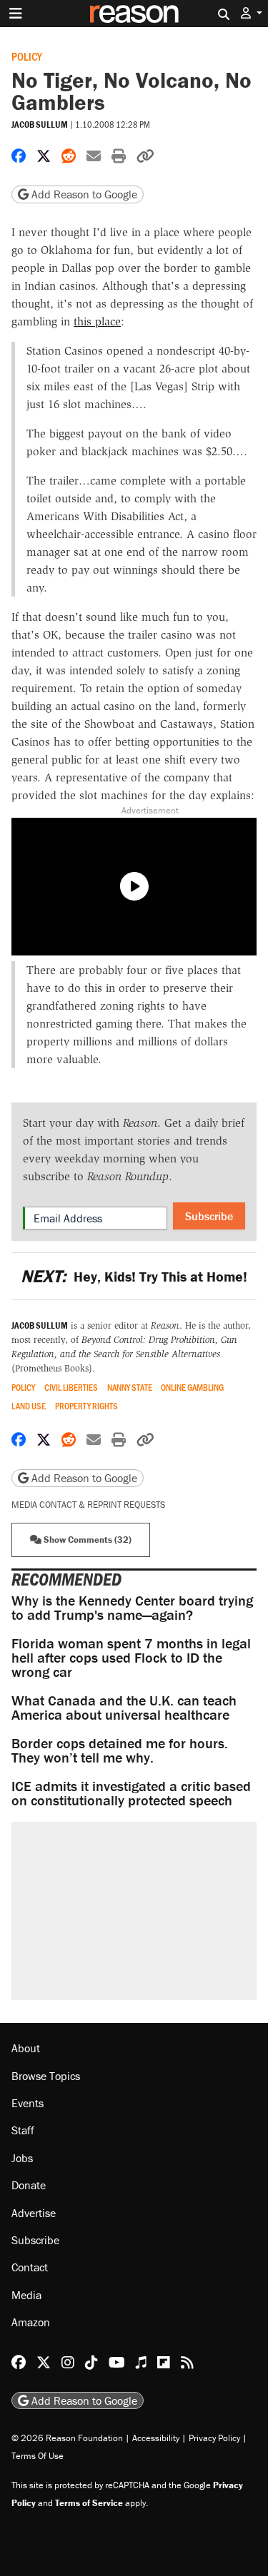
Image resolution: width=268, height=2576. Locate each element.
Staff (23, 2130)
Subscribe (209, 1216)
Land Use (29, 1406)
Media (26, 2295)
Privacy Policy (214, 2438)
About (26, 2048)
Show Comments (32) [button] (86, 1540)
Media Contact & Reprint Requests (88, 1505)
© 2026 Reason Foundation (67, 2438)
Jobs (22, 2158)
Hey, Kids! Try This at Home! (134, 1276)
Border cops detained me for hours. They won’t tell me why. (120, 1750)
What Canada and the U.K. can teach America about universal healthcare (124, 1707)
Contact (30, 2267)
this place (97, 321)
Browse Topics (46, 2076)
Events (28, 2103)
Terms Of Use (38, 2456)
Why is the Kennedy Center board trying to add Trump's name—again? (132, 1607)
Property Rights (86, 1406)
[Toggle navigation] (16, 14)
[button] (252, 13)
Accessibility (156, 2438)
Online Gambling (192, 1388)
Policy (27, 56)
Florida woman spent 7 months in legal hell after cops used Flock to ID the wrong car (131, 1657)
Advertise (34, 2213)
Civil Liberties (71, 1388)
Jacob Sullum (40, 125)
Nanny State (130, 1388)
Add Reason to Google (83, 194)
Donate (29, 2185)
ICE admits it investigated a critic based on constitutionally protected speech (131, 1793)
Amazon (31, 2322)
